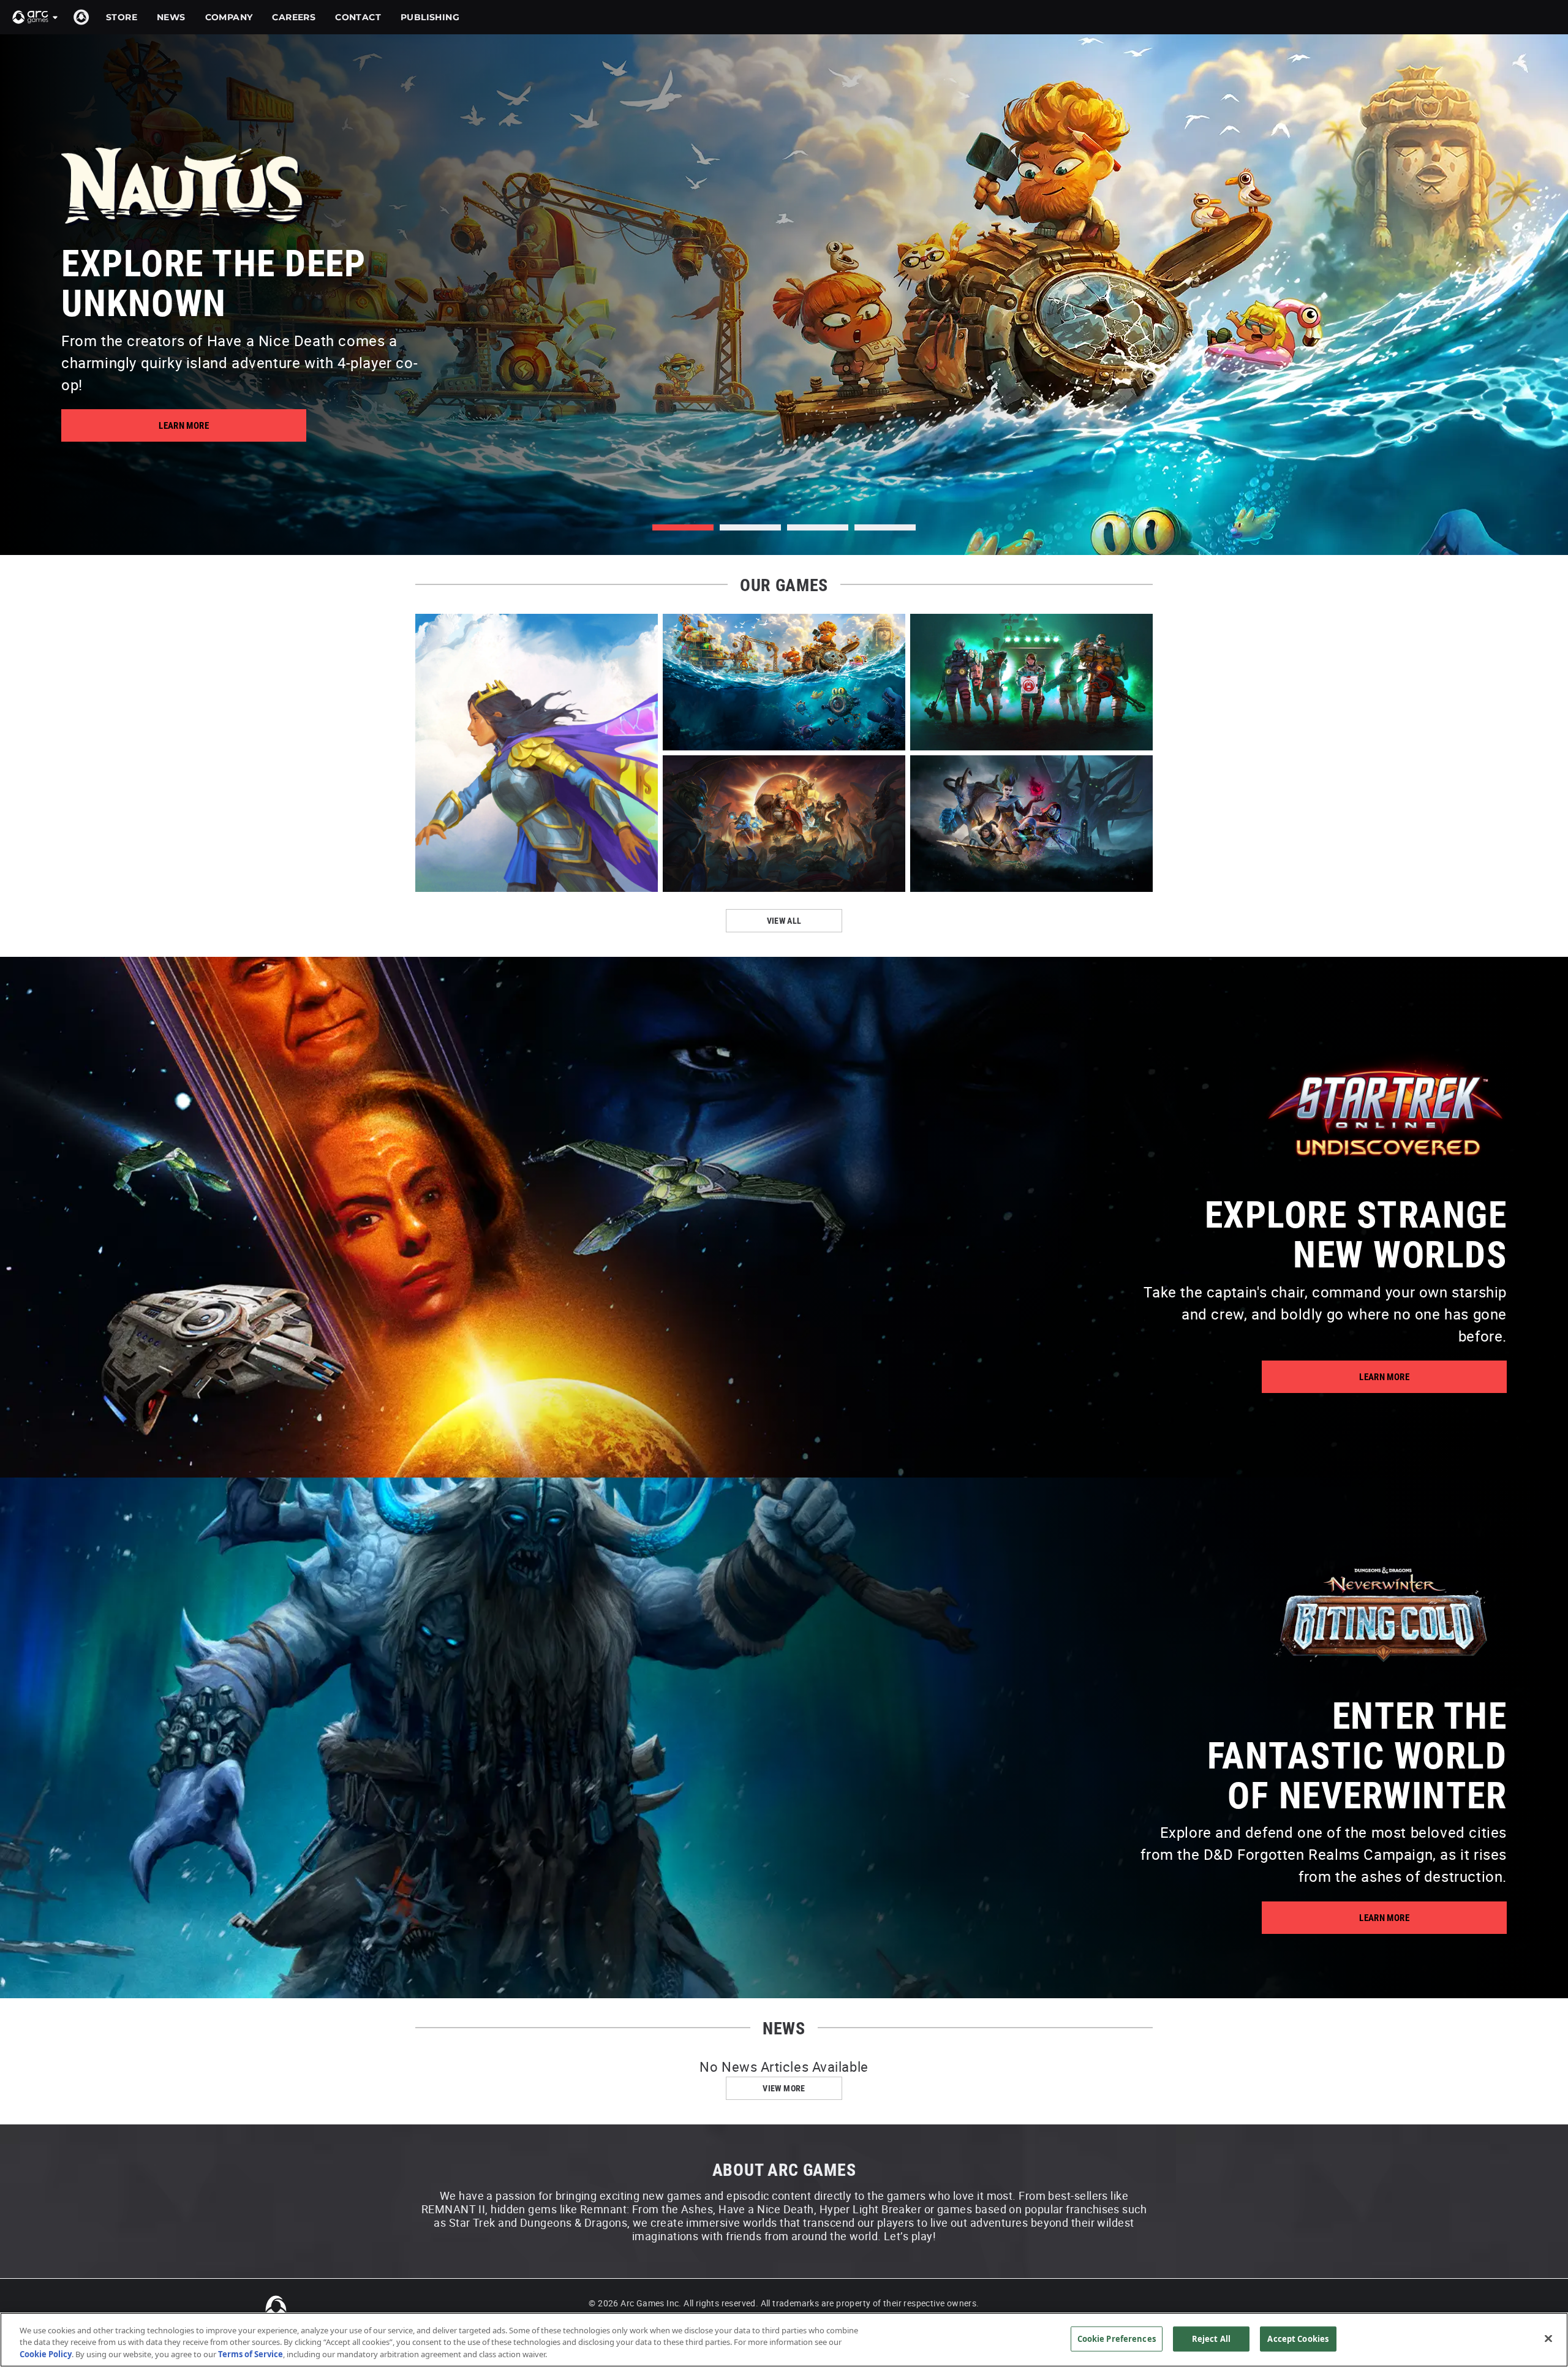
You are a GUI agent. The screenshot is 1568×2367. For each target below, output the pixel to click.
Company (229, 17)
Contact (358, 17)
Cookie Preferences (1117, 2338)
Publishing (430, 17)
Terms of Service (251, 2354)
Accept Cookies (1298, 2338)
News (171, 17)
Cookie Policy (46, 2354)
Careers (294, 17)
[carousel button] (750, 527)
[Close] (1548, 2338)
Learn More (184, 425)
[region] (784, 2340)
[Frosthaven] (1031, 824)
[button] (36, 17)
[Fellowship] (784, 824)
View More (784, 2088)
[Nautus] (784, 682)
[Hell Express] (1031, 682)
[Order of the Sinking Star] (537, 753)
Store (122, 17)
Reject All (1211, 2338)
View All (784, 920)
